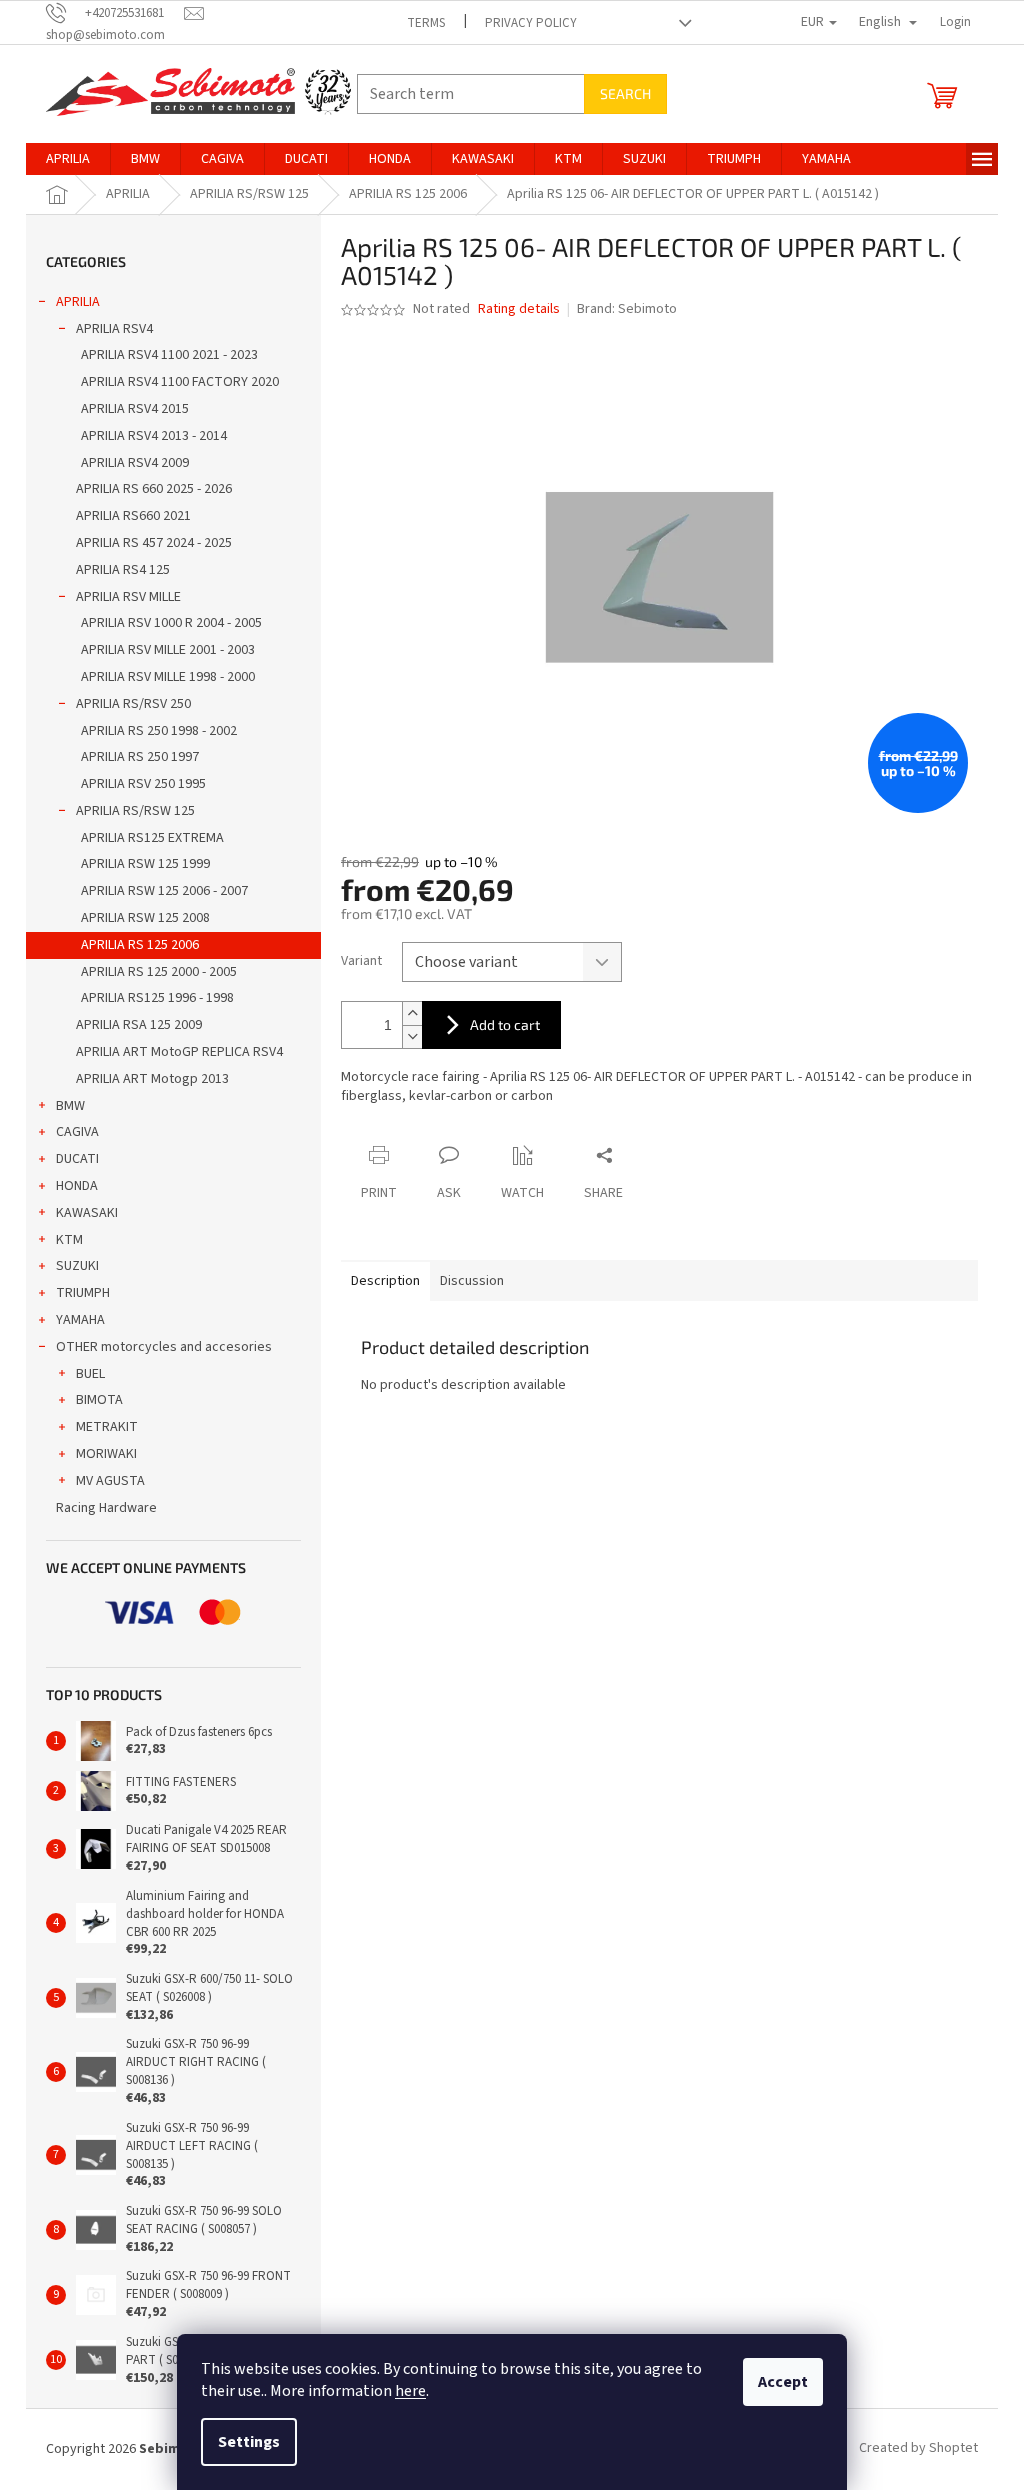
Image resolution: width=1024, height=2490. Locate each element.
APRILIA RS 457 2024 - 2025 (154, 543)
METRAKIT (107, 1427)
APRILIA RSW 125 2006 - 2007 (164, 891)
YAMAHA (80, 1320)
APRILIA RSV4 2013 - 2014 (154, 436)
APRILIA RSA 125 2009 (139, 1025)
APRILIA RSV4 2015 (135, 409)
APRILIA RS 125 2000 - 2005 (159, 972)
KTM (69, 1240)
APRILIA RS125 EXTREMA (152, 838)
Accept (783, 2382)
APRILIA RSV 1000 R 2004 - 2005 (171, 623)
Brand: (627, 309)
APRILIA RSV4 (114, 329)
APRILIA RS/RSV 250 (133, 704)
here (410, 2391)
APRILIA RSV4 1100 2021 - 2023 (169, 355)
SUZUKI (77, 1266)
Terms (426, 23)
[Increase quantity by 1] (412, 1013)
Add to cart (505, 1024)
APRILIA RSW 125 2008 (145, 918)
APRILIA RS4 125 (123, 570)
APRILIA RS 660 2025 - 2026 (154, 489)
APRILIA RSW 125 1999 (145, 864)
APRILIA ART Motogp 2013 (152, 1079)
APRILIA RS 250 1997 (140, 757)
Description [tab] (385, 1281)
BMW (70, 1106)
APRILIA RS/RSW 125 (135, 811)
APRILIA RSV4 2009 (135, 463)
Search (625, 93)
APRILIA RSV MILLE (128, 597)
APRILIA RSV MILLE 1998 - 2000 (168, 677)
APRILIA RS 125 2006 (140, 945)
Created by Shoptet (918, 2449)
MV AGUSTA (110, 1481)
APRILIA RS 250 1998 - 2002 (159, 731)
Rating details (519, 309)
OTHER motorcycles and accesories (164, 1347)
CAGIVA (77, 1132)
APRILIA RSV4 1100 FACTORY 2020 (180, 382)
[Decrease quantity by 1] (412, 1036)
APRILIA (78, 302)
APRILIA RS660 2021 (133, 516)
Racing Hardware (106, 1508)
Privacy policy (531, 23)
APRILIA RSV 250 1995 (143, 784)
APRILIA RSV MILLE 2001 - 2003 (168, 650)
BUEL (90, 1374)
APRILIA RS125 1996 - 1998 (157, 998)
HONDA (77, 1186)
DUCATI (77, 1159)
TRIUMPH (83, 1293)
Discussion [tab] (472, 1281)
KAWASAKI (87, 1213)
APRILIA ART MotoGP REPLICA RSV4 (179, 1052)
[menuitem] (68, 159)
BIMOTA (99, 1400)
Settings (249, 2442)
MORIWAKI (106, 1454)
